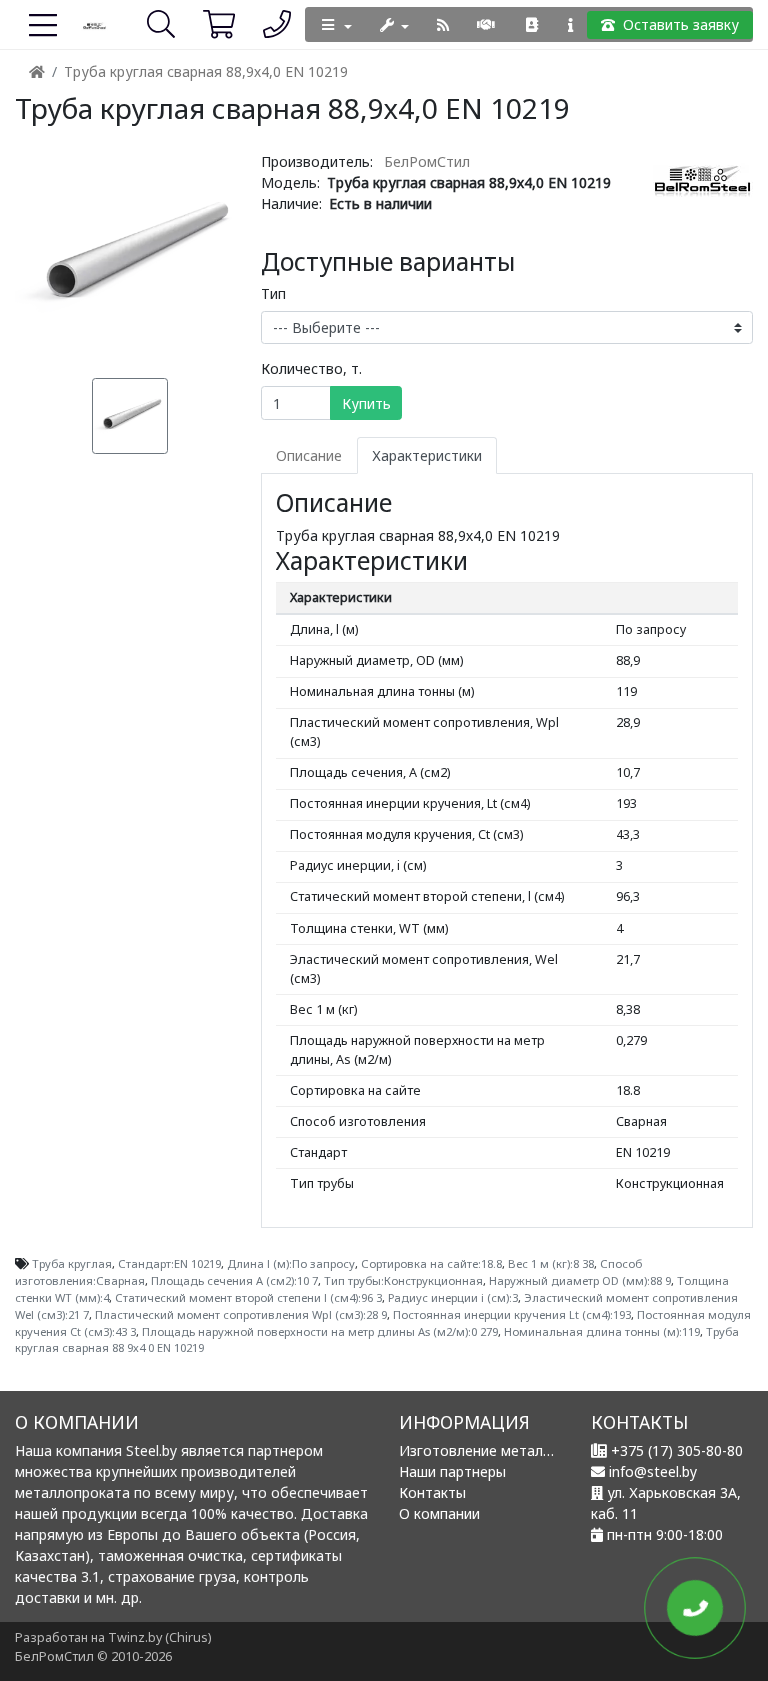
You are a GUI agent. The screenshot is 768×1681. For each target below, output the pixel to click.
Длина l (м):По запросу (291, 1263)
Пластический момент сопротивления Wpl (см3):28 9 (241, 1314)
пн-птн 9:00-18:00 (665, 1534)
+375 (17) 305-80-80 (677, 1450)
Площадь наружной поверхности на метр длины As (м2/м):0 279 (320, 1331)
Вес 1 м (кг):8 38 (551, 1263)
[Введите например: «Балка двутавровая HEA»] (147, 24)
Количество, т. (311, 368)
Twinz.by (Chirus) (159, 1637)
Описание (309, 455)
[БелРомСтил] (95, 24)
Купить (366, 403)
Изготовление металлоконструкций (523, 1450)
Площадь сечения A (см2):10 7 (234, 1280)
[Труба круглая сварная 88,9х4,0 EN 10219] (130, 253)
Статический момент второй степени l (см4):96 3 (248, 1297)
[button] (205, 24)
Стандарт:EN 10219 (169, 1263)
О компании (439, 1513)
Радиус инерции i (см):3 (453, 1297)
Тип (273, 293)
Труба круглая (72, 1263)
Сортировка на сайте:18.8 (431, 1263)
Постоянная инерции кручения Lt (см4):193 (512, 1314)
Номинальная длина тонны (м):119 (602, 1331)
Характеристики (427, 455)
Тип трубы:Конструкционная (403, 1280)
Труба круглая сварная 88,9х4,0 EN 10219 (206, 71)
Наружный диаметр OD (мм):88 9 (580, 1280)
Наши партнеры (452, 1471)
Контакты (432, 1492)
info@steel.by (653, 1471)
